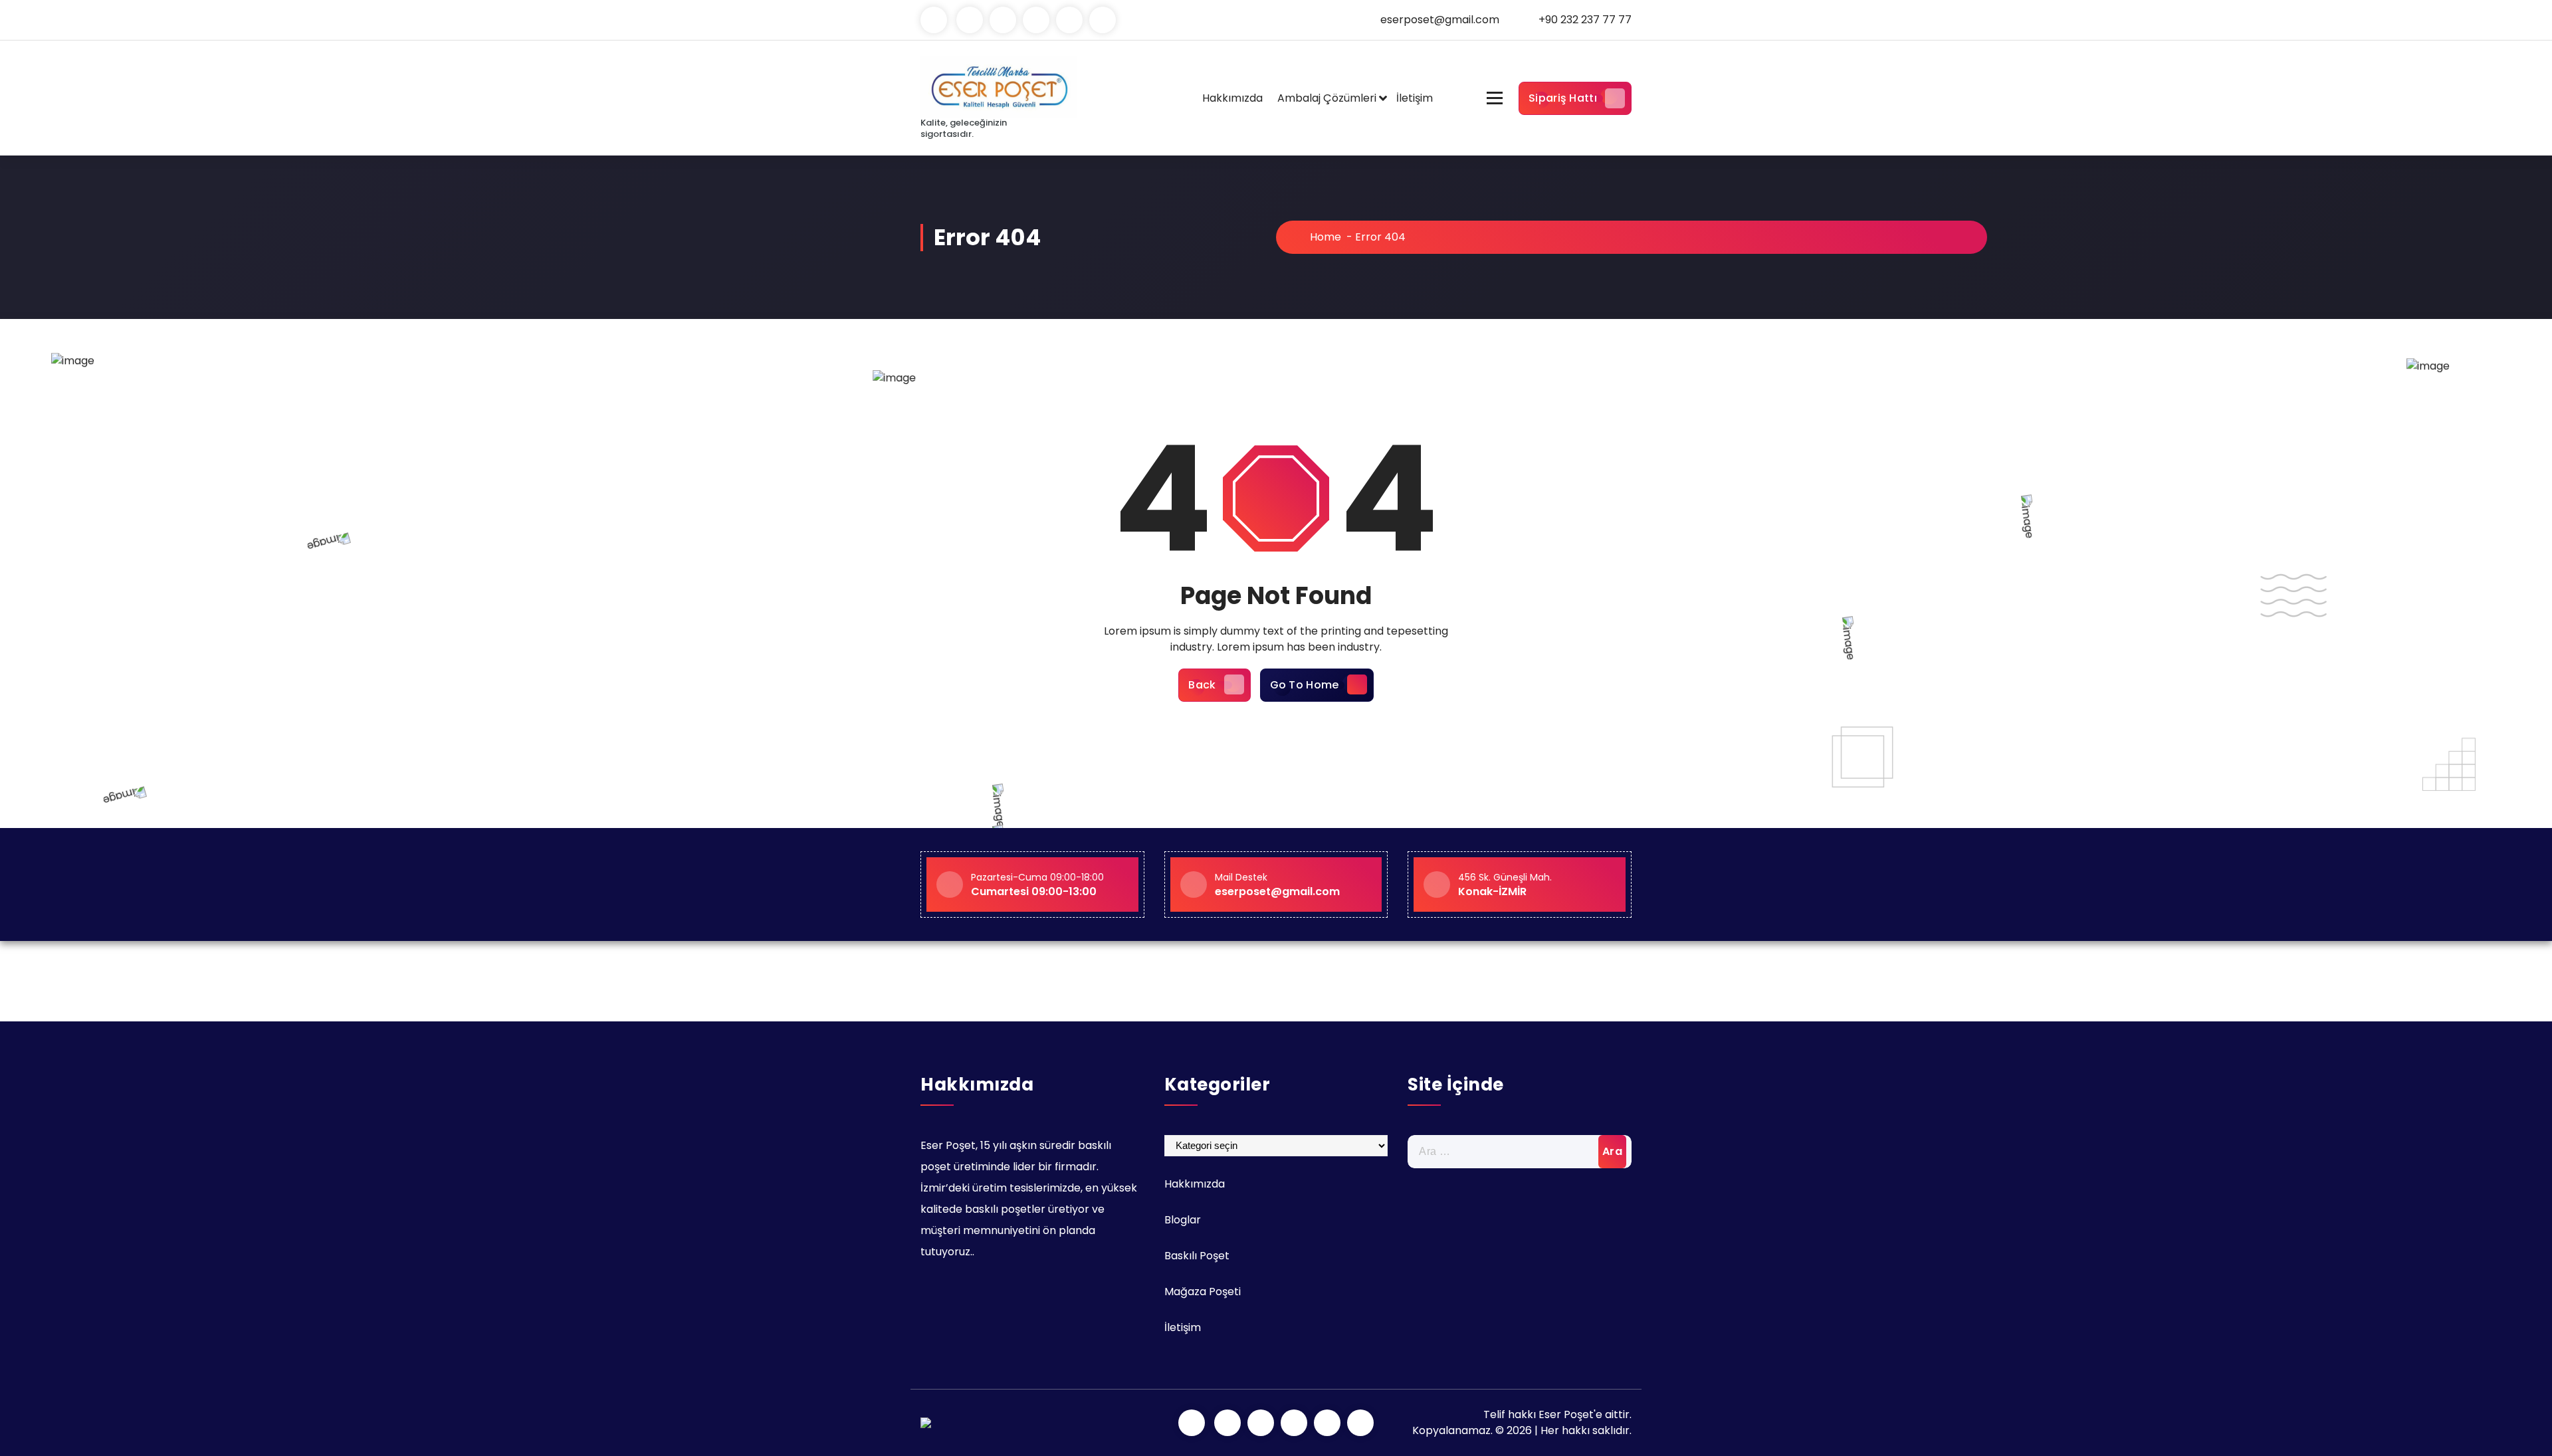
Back (1202, 685)
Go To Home (1305, 685)
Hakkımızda (1232, 98)
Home (1324, 237)
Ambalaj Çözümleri (1327, 98)
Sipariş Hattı (1563, 98)
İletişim (1415, 98)
